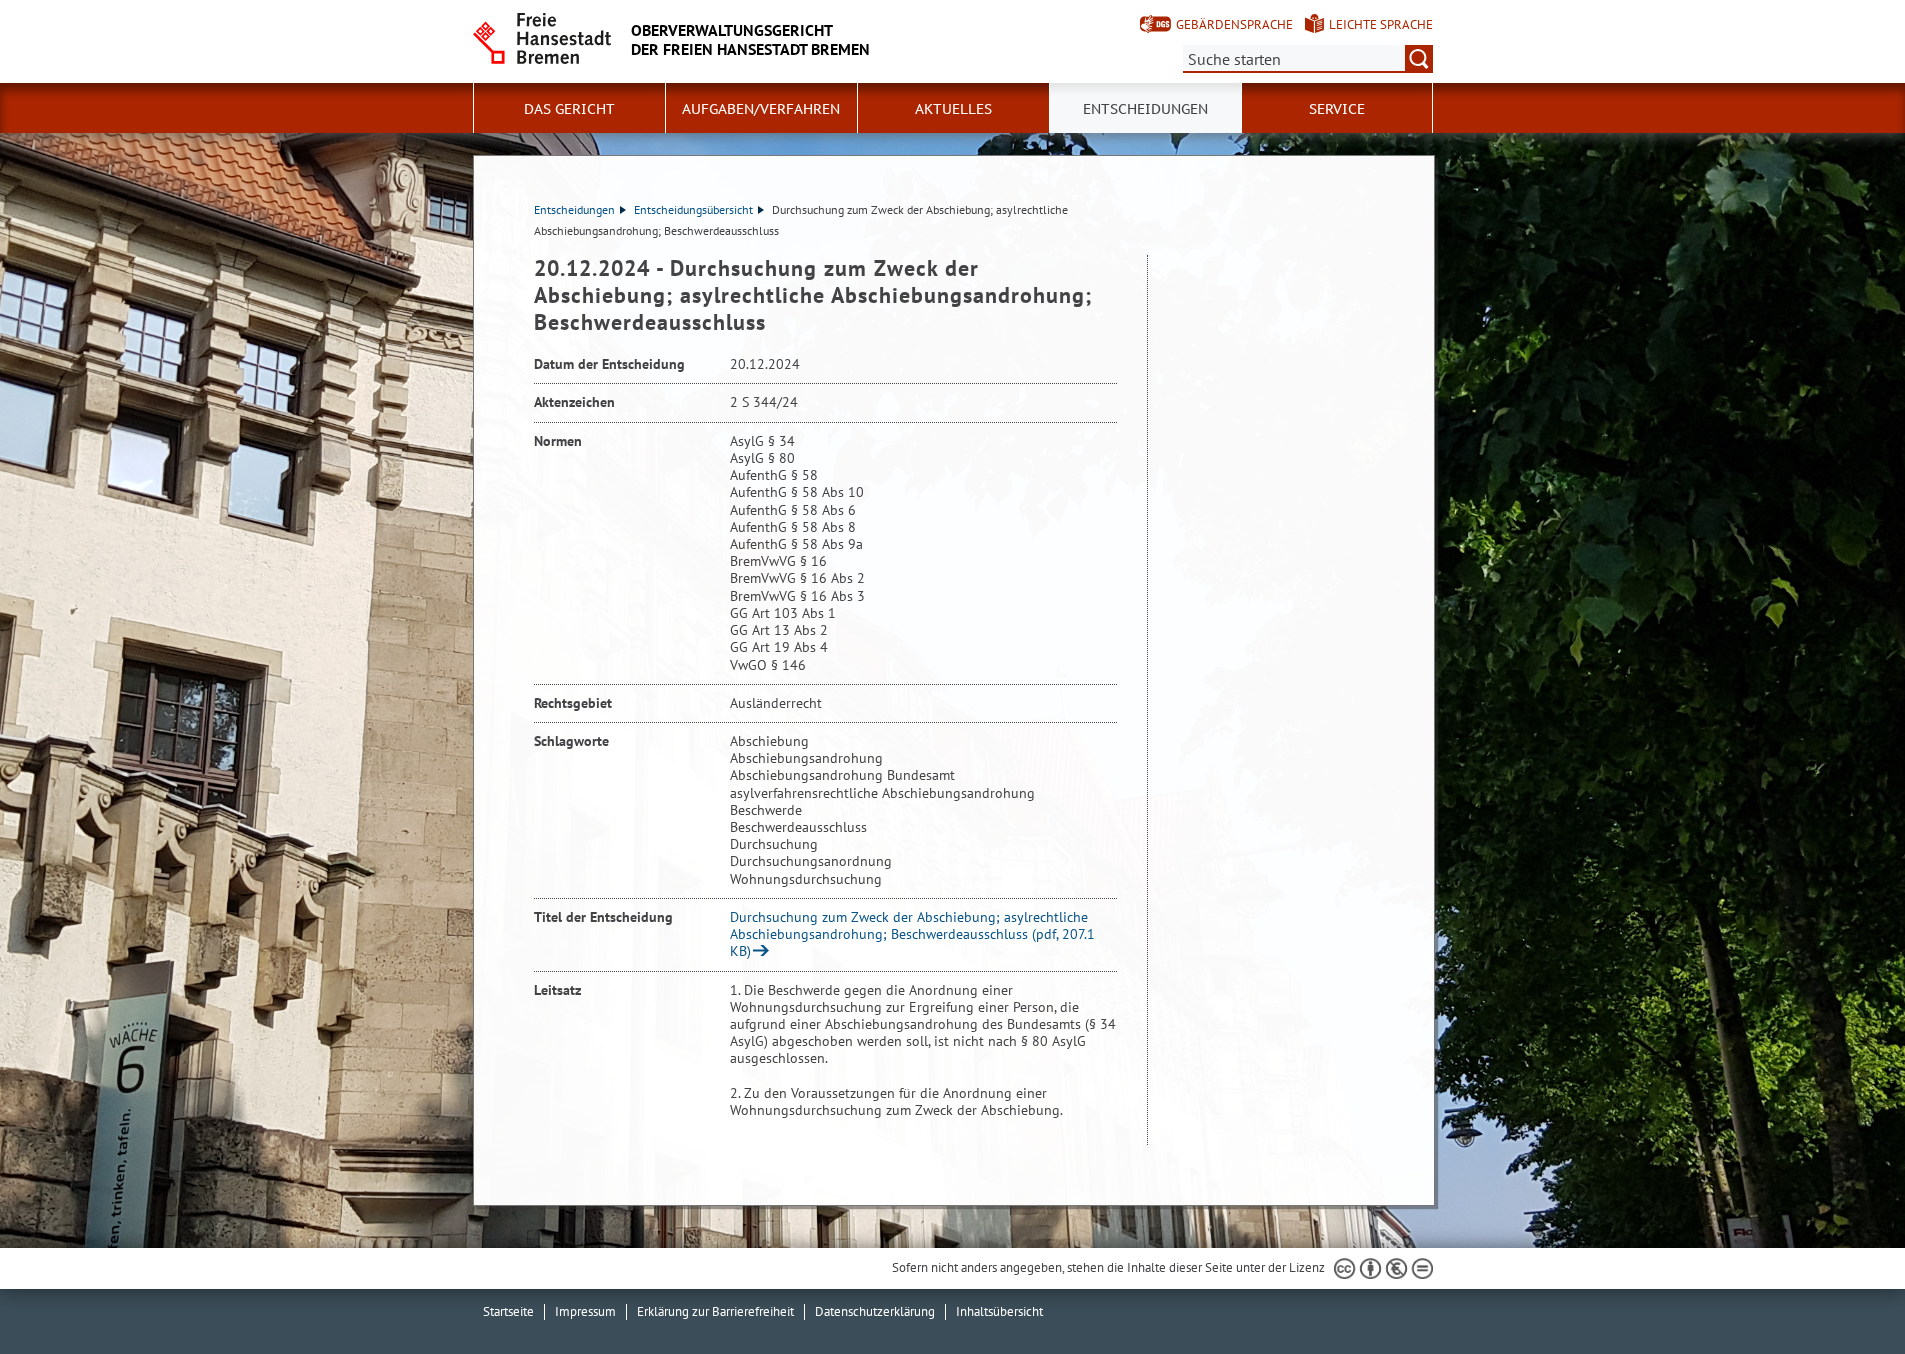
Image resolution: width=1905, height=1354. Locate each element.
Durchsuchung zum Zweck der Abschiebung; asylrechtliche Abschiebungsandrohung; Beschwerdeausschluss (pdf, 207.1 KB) (912, 934)
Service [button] (1337, 109)
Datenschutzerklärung (875, 1311)
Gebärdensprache (1234, 24)
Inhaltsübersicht (999, 1311)
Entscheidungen (574, 209)
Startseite (508, 1311)
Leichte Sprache (1381, 24)
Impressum (585, 1311)
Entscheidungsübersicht (693, 209)
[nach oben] (1843, 1292)
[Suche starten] (1419, 59)
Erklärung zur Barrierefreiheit (715, 1311)
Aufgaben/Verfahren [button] (761, 109)
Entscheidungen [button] (1145, 109)
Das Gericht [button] (569, 109)
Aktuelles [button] (953, 109)
